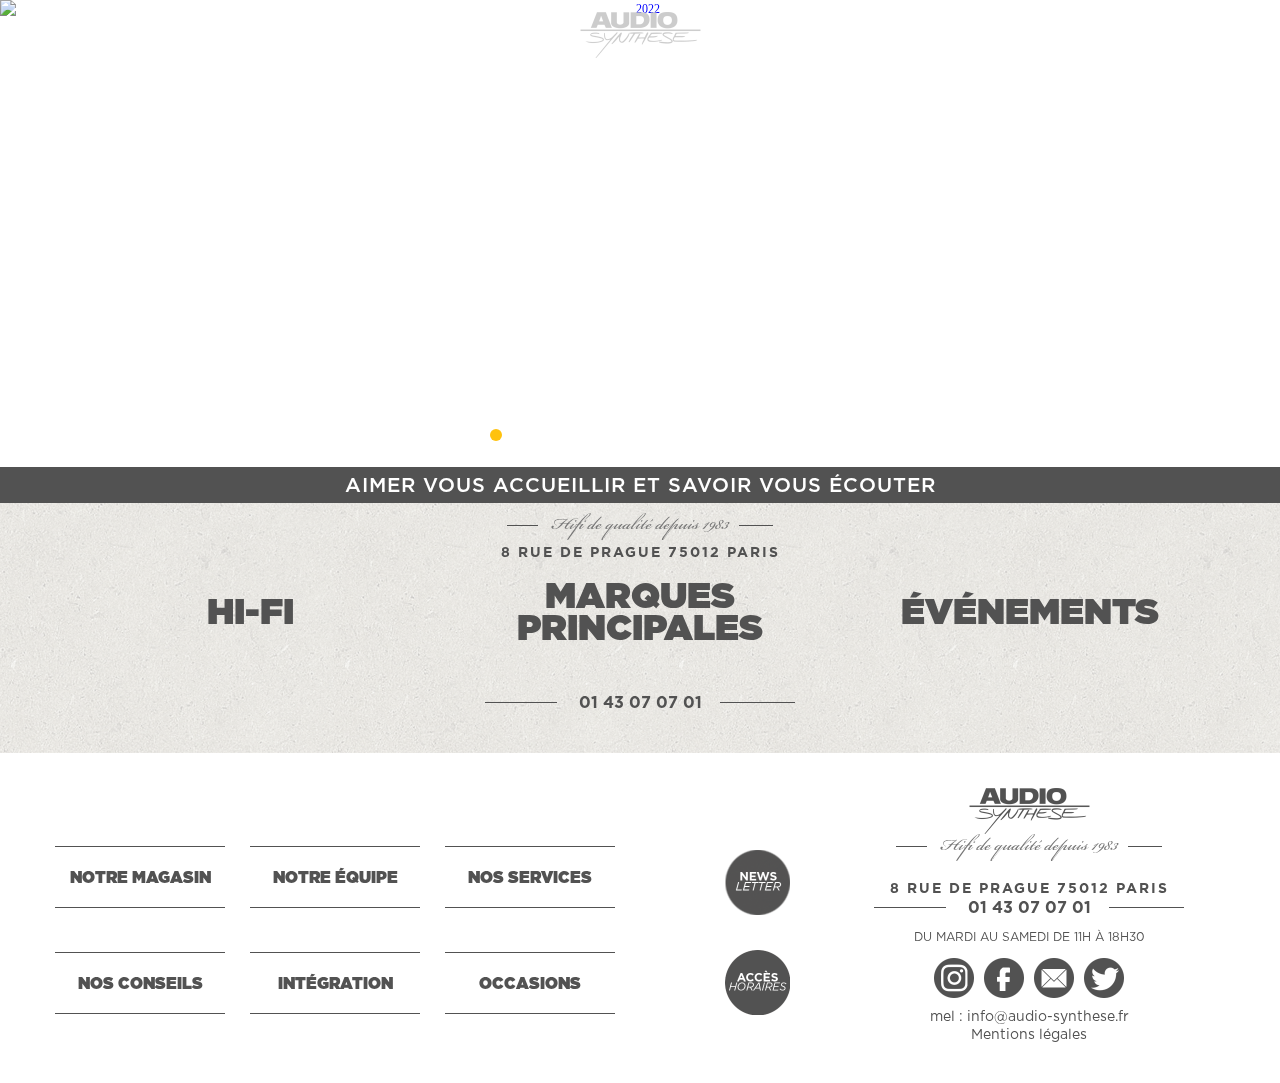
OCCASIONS (530, 984)
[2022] (640, 233)
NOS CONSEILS (140, 984)
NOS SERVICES (530, 878)
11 (820, 435)
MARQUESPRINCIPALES (640, 613)
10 (784, 435)
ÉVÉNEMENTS (1030, 613)
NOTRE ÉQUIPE (335, 878)
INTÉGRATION (335, 984)
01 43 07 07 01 (640, 703)
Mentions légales (1029, 1035)
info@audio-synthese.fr (1048, 1017)
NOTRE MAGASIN (140, 878)
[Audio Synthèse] (640, 35)
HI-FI (250, 613)
